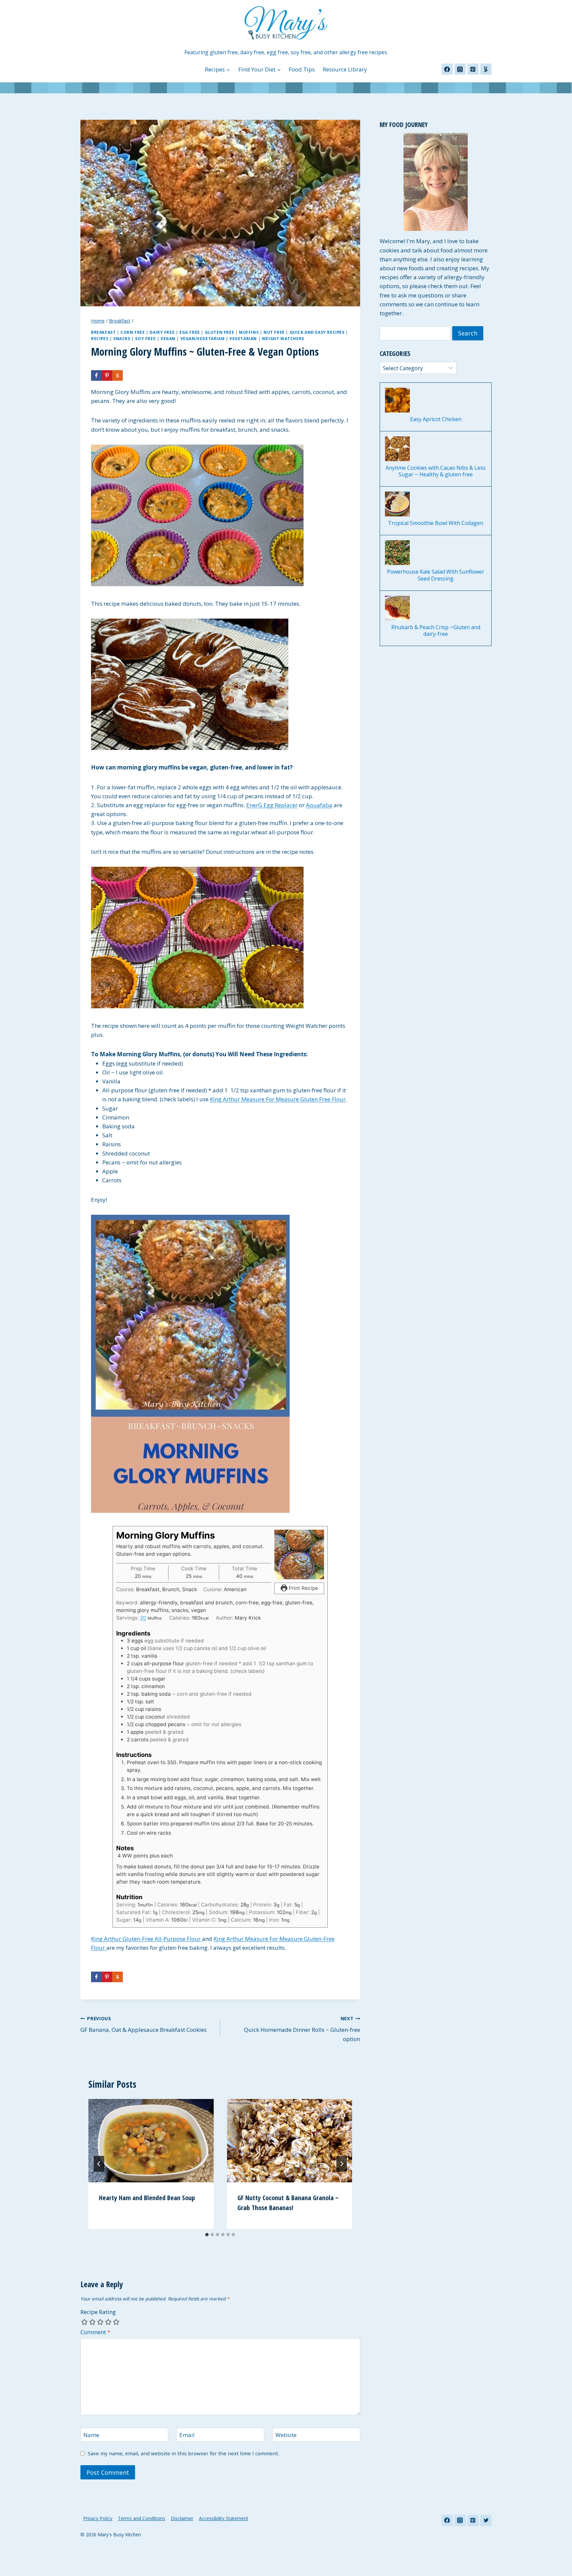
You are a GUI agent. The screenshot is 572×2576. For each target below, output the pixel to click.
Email (187, 2435)
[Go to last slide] (99, 2164)
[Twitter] (486, 2520)
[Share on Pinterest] (107, 375)
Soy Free (145, 338)
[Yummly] (486, 69)
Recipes (100, 338)
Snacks (122, 338)
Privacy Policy (98, 2518)
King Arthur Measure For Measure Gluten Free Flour (278, 1099)
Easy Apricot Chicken (436, 419)
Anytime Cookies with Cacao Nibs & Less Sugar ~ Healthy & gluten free (436, 471)
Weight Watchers (283, 338)
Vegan (168, 338)
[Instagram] (460, 69)
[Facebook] (447, 69)
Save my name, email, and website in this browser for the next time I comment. (183, 2453)
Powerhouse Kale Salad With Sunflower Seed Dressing (436, 575)
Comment (95, 2332)
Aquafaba (319, 805)
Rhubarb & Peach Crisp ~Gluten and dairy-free (436, 631)
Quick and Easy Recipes (317, 332)
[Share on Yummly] (118, 375)
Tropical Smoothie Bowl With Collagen (436, 523)
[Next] (342, 2164)
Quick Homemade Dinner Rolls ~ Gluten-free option (302, 2029)
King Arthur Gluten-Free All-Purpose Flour (146, 1939)
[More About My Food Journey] (436, 182)
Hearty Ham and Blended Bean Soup (147, 2198)
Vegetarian (243, 338)
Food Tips (302, 69)
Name (91, 2435)
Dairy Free (162, 332)
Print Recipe (303, 1588)
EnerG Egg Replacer (272, 805)
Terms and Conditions (142, 2518)
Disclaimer (182, 2518)
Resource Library (345, 69)
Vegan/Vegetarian (203, 338)
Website (286, 2435)
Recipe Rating (98, 2312)
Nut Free (274, 332)
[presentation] (151, 2141)
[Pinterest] (473, 69)
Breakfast (103, 332)
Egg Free (190, 332)
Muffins (249, 332)
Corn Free (133, 332)
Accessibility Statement (224, 2518)
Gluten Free (220, 332)
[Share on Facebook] (96, 375)
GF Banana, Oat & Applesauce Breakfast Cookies (143, 2025)
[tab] (207, 2235)
